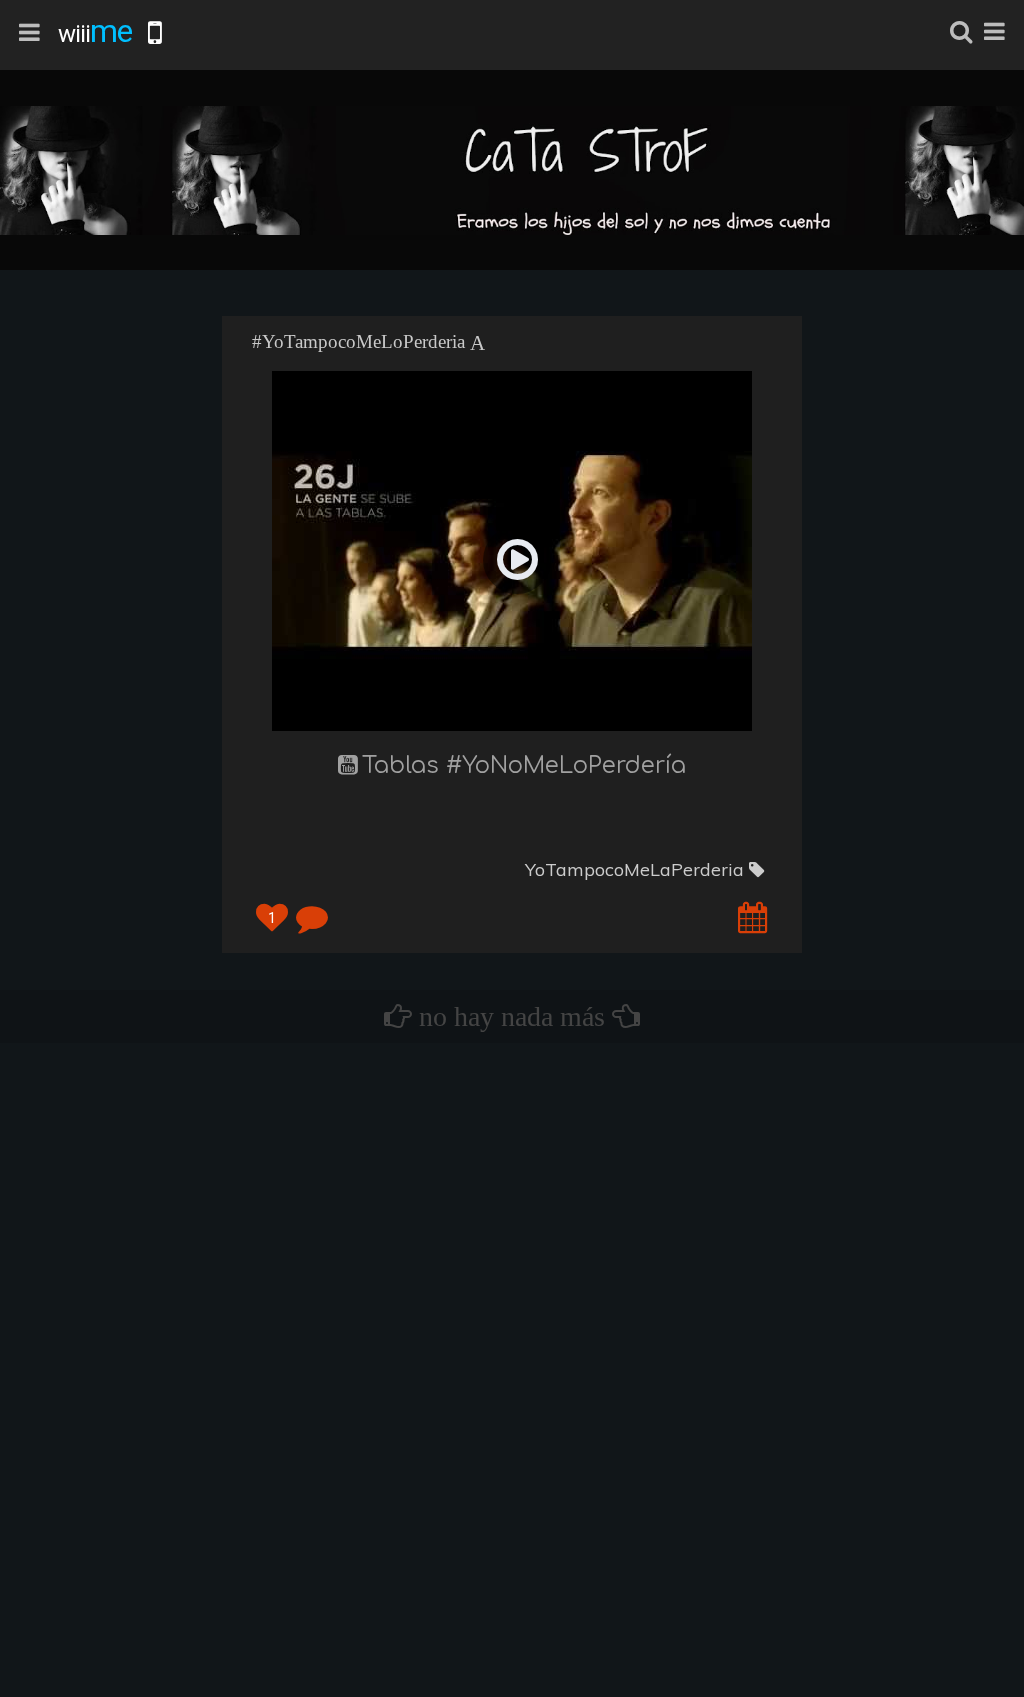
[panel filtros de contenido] (29, 33)
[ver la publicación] (753, 916)
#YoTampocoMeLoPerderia (358, 341)
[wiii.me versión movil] (155, 33)
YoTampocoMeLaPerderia (637, 869)
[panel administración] (994, 32)
